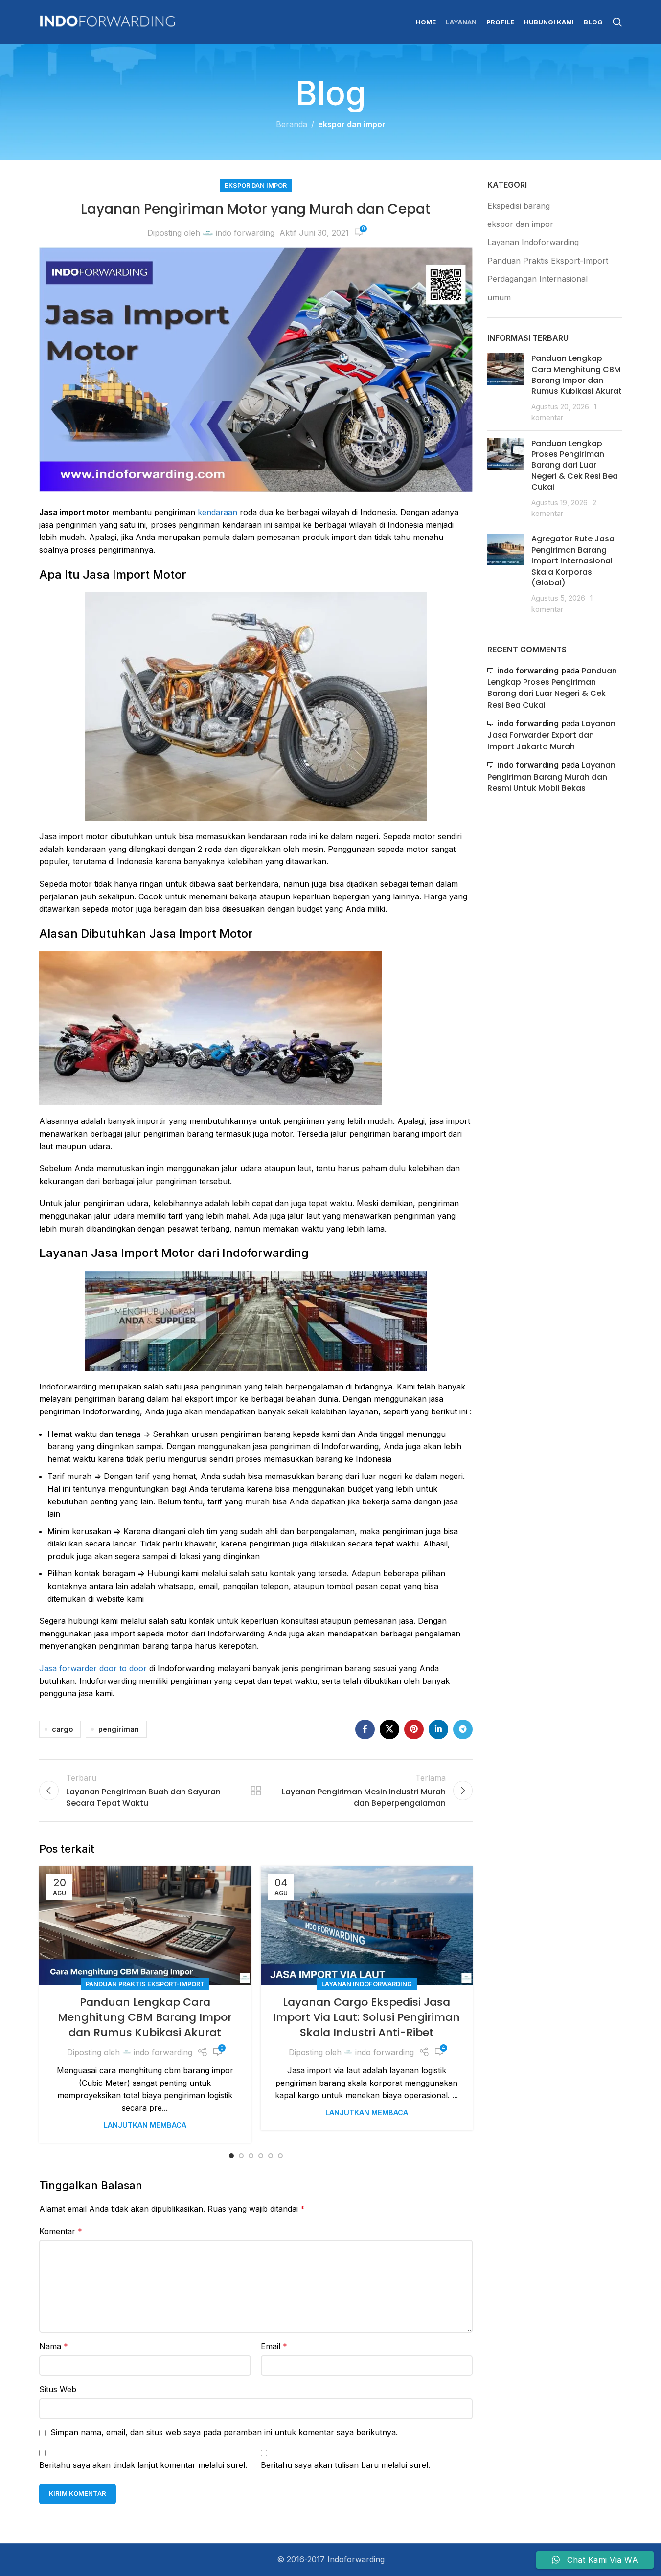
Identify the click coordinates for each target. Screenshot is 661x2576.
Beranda (292, 124)
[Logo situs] (108, 21)
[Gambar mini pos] (506, 388)
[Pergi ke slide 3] (251, 2156)
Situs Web (58, 2389)
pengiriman (119, 1729)
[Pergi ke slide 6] (280, 2156)
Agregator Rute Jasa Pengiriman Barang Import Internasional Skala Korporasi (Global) (573, 561)
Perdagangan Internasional (537, 279)
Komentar (61, 2231)
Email (274, 2346)
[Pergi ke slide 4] (261, 2156)
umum (499, 297)
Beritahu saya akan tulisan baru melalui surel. (345, 2465)
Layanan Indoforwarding (367, 1984)
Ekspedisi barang (519, 206)
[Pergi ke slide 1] (231, 2156)
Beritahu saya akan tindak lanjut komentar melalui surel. (143, 2465)
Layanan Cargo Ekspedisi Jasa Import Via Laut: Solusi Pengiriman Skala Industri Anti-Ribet (366, 2017)
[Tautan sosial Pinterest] (414, 1729)
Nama (54, 2346)
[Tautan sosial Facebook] (365, 1729)
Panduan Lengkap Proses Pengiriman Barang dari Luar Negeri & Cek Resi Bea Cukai (575, 465)
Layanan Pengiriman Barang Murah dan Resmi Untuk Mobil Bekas (551, 777)
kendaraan (217, 512)
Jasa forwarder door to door (93, 1668)
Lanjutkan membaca (145, 2125)
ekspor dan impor (352, 124)
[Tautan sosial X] (389, 1729)
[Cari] (617, 22)
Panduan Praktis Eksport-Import (145, 1984)
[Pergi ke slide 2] (241, 2156)
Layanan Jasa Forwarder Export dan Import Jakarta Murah (551, 735)
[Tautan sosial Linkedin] (438, 1729)
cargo (62, 1729)
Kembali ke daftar (256, 1791)
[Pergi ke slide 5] (271, 2156)
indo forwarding (245, 233)
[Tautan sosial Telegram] (463, 1729)
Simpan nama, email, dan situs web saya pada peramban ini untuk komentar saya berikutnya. (224, 2432)
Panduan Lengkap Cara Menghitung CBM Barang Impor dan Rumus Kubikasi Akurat (145, 2017)
